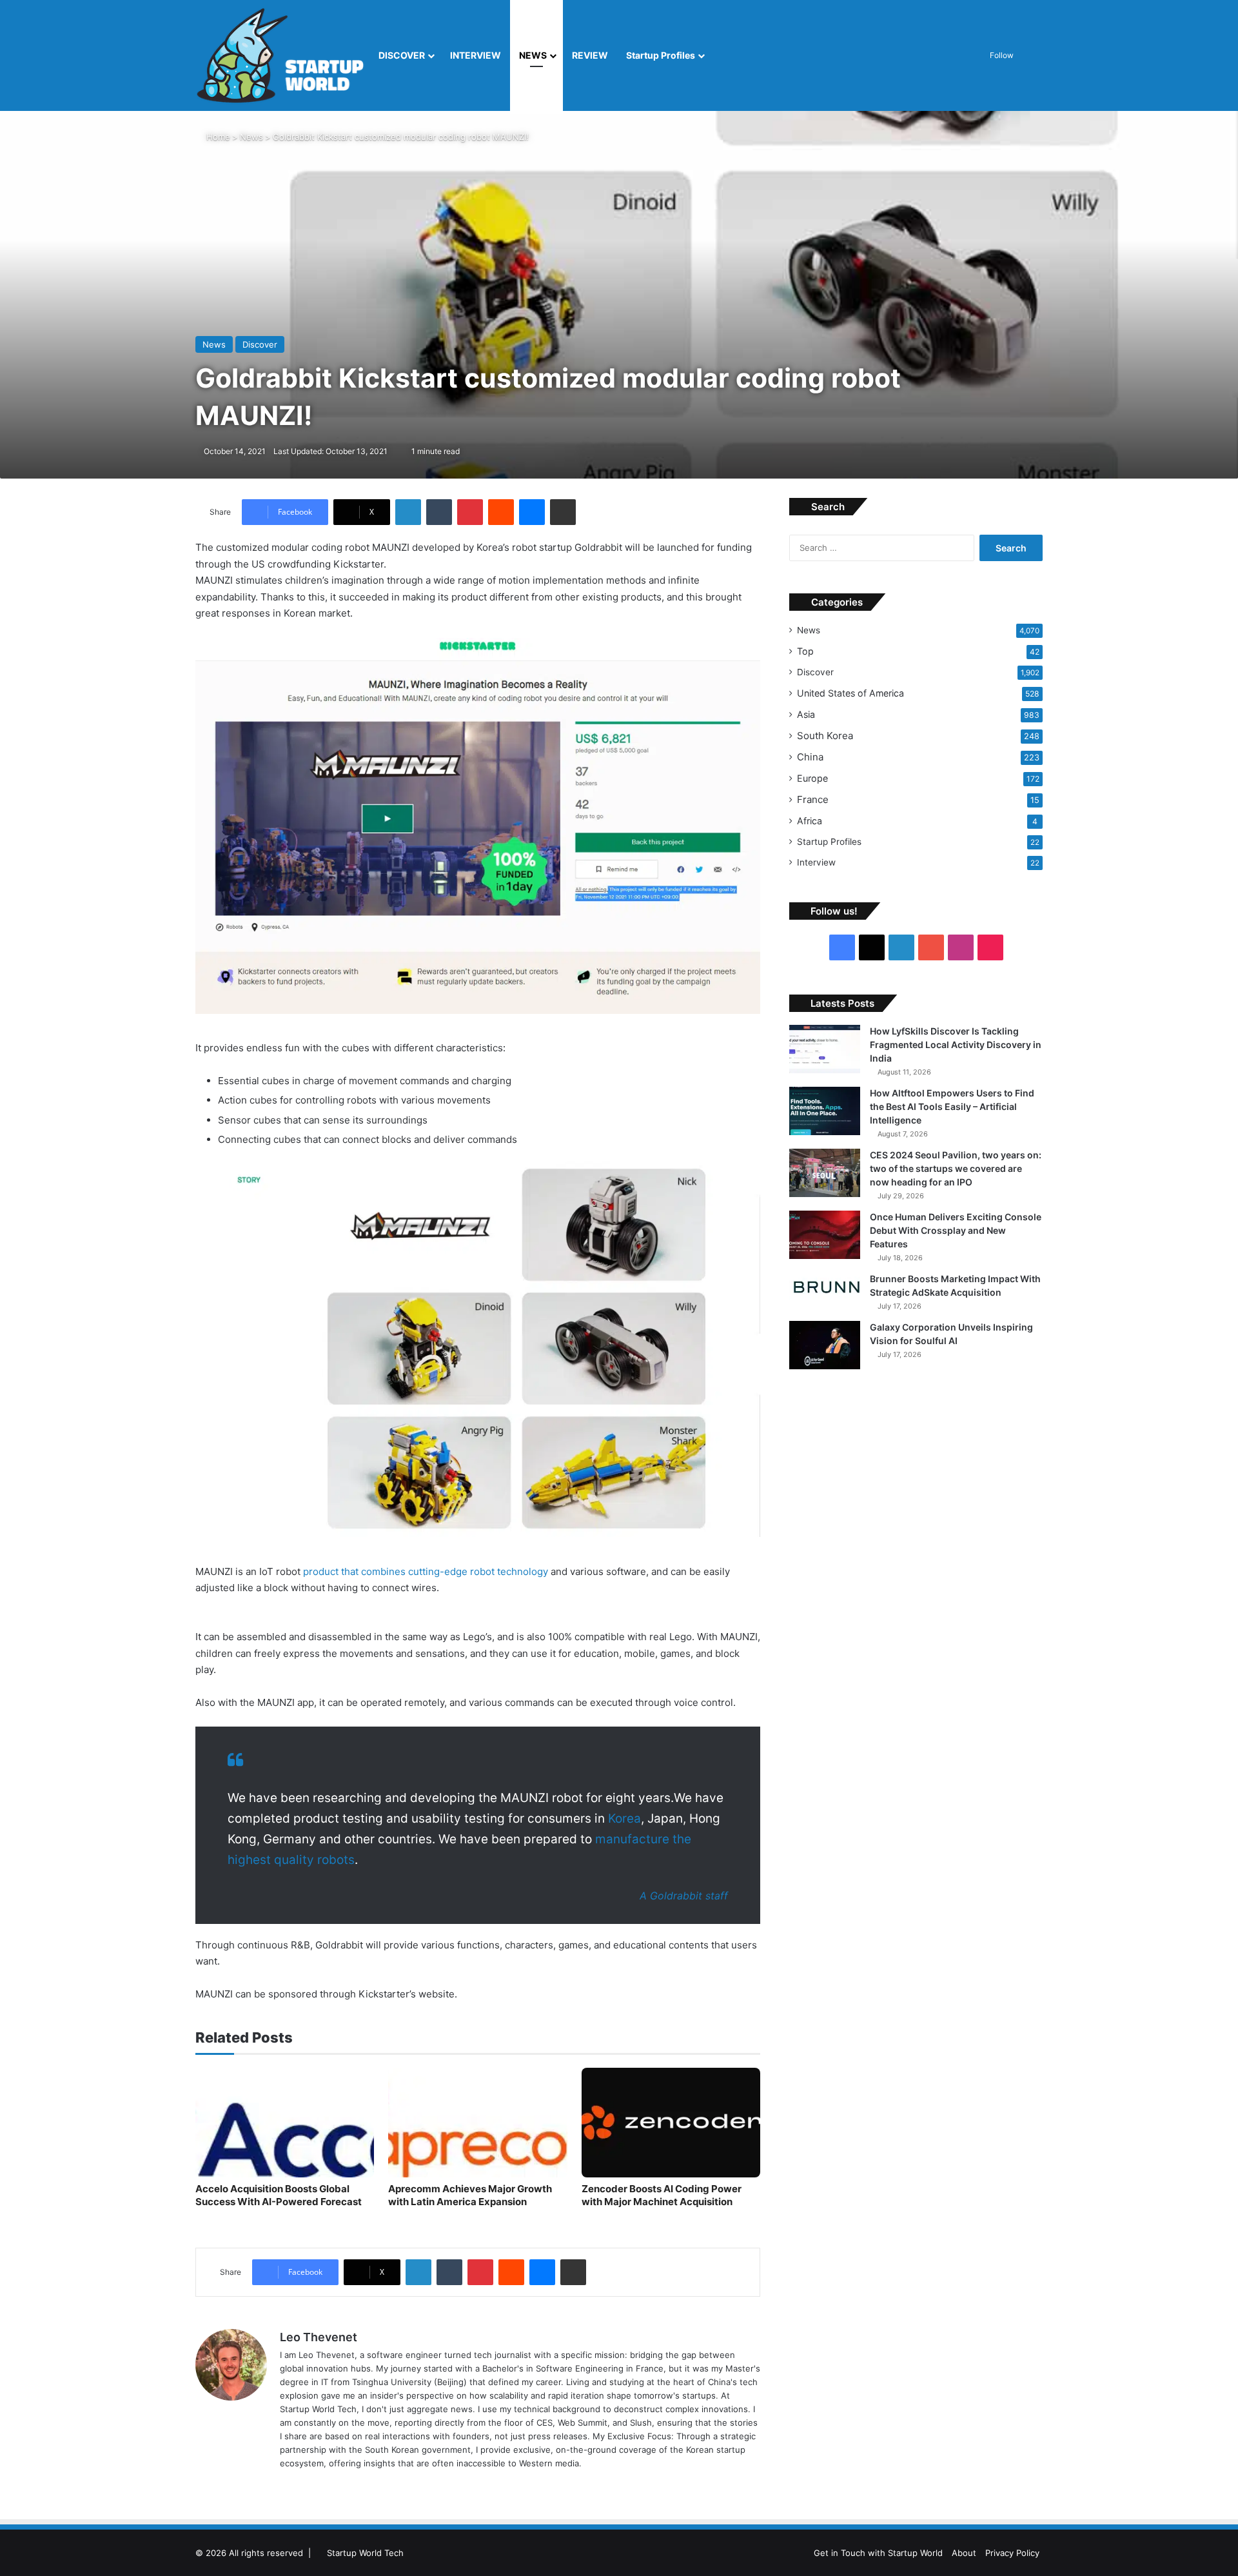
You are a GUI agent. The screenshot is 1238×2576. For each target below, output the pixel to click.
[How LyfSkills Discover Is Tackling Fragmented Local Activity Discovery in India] (825, 1049)
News (251, 137)
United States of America (850, 693)
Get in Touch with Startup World (878, 2553)
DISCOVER (402, 55)
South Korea (825, 736)
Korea (624, 1818)
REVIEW (590, 55)
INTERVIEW (476, 55)
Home (217, 137)
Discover (815, 672)
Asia (806, 714)
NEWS (533, 55)
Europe (812, 778)
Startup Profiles (661, 55)
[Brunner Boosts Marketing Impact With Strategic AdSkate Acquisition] (825, 1287)
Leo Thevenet (319, 2337)
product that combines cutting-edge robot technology (426, 1571)
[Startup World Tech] (282, 55)
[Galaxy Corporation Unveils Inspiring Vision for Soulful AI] (825, 1345)
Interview (816, 862)
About (964, 2553)
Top (805, 651)
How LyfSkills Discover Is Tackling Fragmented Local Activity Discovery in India (956, 1045)
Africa (810, 821)
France (813, 799)
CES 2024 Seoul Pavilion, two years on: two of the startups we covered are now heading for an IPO (956, 1168)
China (810, 757)
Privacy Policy (1012, 2553)
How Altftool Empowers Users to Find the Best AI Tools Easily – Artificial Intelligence (952, 1106)
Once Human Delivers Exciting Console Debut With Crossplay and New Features (956, 1230)
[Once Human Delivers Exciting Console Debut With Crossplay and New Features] (825, 1235)
